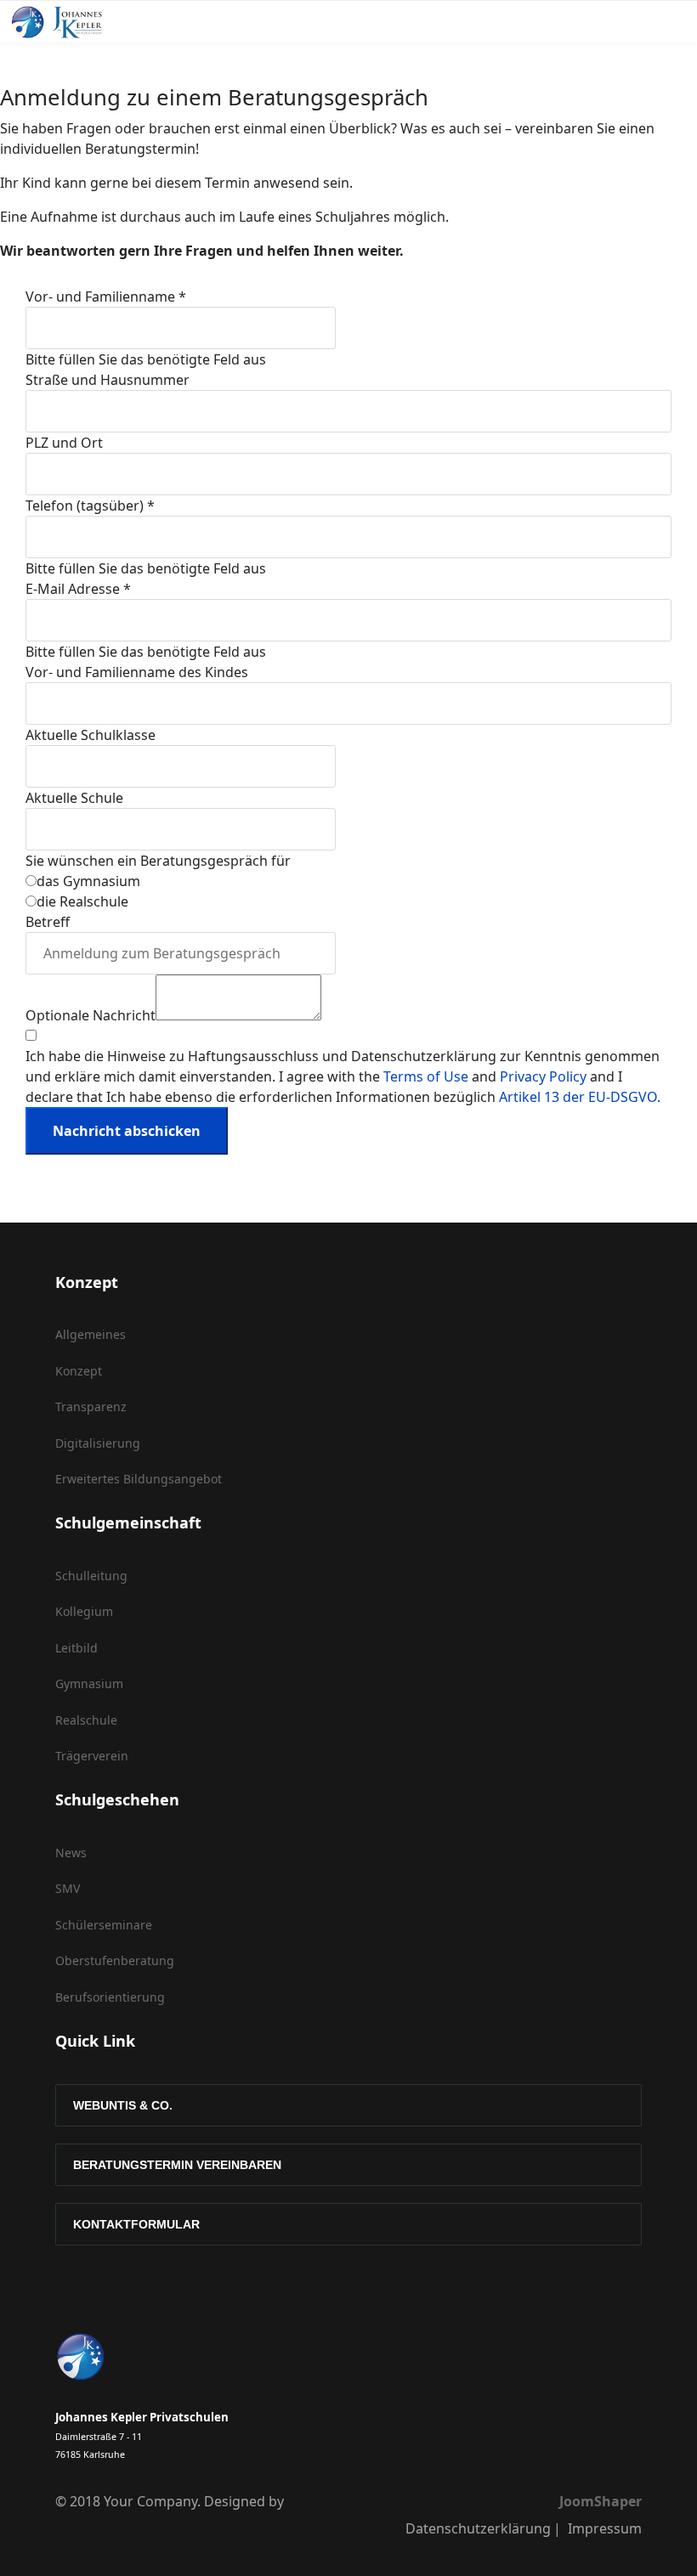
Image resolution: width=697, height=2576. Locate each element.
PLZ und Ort (64, 443)
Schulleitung (91, 1576)
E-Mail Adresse (78, 589)
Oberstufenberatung (115, 1960)
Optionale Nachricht (91, 1015)
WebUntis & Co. (123, 2105)
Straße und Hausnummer (108, 380)
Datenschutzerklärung (478, 2528)
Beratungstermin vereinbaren (177, 2165)
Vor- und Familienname (106, 297)
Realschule (86, 1720)
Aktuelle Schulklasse (91, 735)
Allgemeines (91, 1334)
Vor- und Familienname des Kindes (137, 672)
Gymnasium (89, 1683)
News (71, 1853)
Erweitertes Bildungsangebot (139, 1479)
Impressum (605, 2528)
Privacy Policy (543, 1076)
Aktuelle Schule (74, 798)
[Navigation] (530, 31)
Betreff (48, 922)
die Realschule (82, 901)
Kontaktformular (136, 2224)
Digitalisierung (98, 1443)
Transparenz (91, 1407)
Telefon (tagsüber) (90, 506)
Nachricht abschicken (127, 1131)
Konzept (79, 1371)
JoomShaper (601, 2501)
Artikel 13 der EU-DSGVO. (580, 1097)
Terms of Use (426, 1076)
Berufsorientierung (110, 1997)
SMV (68, 1888)
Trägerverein (92, 1756)
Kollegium (84, 1611)
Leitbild (76, 1648)
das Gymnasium (88, 881)
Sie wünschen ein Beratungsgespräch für (158, 861)
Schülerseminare (104, 1925)
